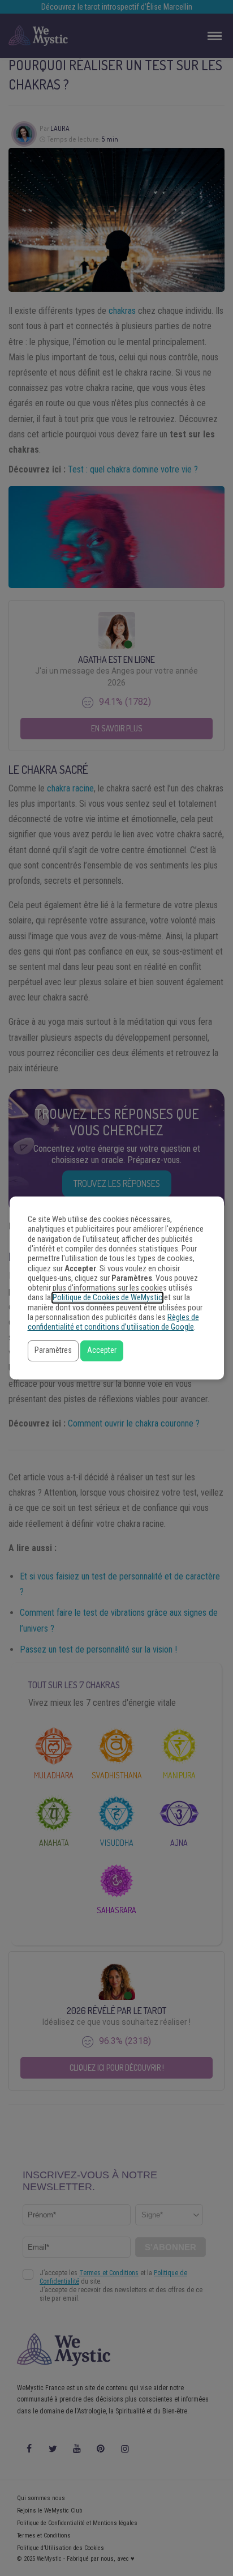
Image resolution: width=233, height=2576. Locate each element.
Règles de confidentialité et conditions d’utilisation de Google (113, 1322)
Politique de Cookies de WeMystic (107, 1298)
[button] (53, 1351)
